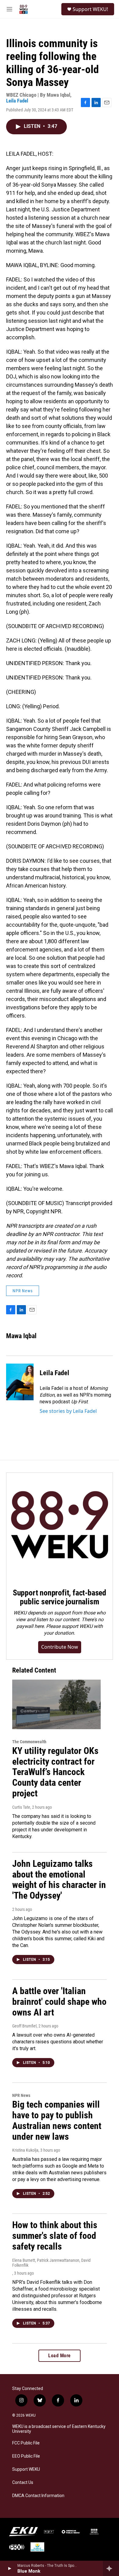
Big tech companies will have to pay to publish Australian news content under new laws (57, 2120)
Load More (60, 2356)
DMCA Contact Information (38, 2496)
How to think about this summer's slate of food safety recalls (55, 2236)
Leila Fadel (17, 101)
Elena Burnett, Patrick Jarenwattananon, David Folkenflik (51, 2263)
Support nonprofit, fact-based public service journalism (60, 1597)
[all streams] (111, 2568)
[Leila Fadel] (20, 1382)
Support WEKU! (90, 9)
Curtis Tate (21, 1807)
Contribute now (60, 1647)
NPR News (23, 1291)
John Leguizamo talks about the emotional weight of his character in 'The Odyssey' (59, 1880)
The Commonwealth (29, 1742)
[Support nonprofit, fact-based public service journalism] (60, 1526)
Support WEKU (26, 2469)
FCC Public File (26, 2443)
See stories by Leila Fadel (68, 1411)
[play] (9, 2568)
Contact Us (23, 2483)
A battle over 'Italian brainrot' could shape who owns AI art (59, 2002)
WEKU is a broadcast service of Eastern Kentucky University (59, 2429)
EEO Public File (26, 2456)
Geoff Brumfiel (24, 2026)
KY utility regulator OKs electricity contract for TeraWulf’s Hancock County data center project (55, 1772)
